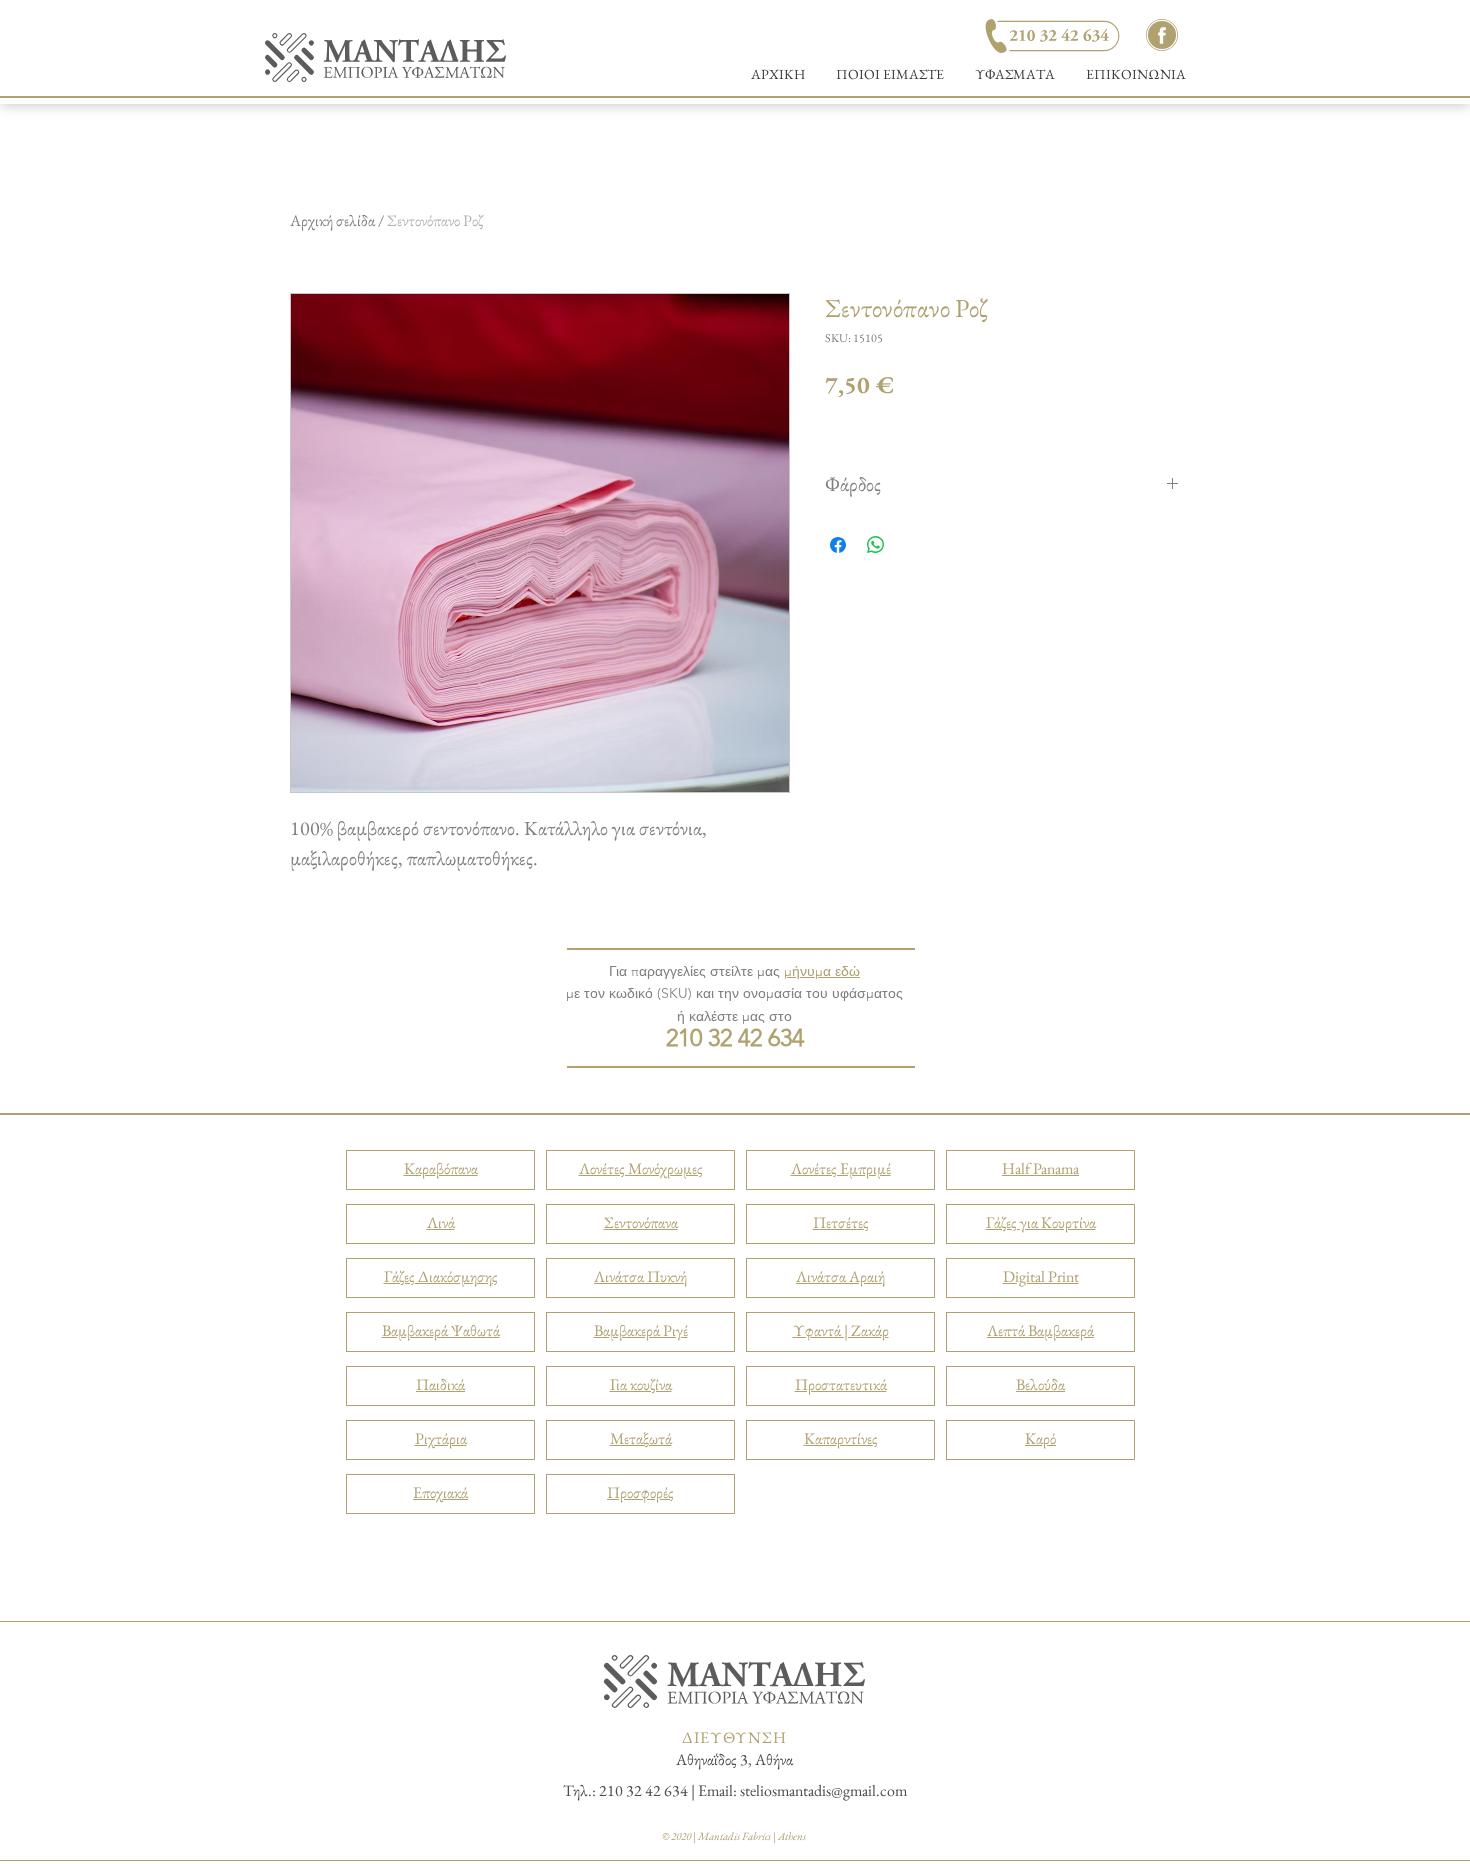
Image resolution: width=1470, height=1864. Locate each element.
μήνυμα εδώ (822, 971)
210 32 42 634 (735, 1037)
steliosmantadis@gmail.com (823, 1790)
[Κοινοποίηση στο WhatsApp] (876, 545)
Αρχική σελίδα (332, 220)
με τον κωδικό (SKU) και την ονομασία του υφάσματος (734, 993)
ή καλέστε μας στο (734, 1016)
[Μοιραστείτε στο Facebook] (838, 545)
